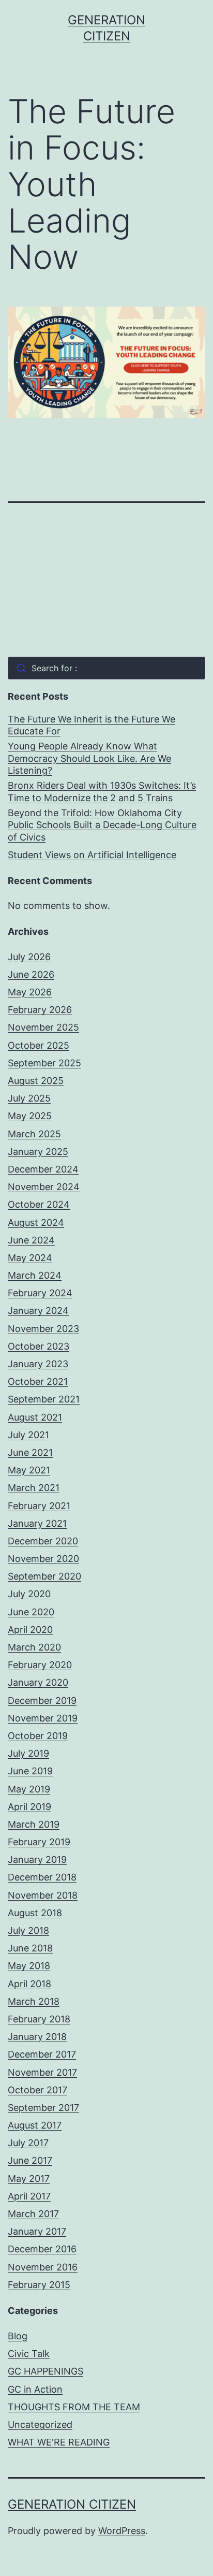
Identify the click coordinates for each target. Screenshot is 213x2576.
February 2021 (39, 1506)
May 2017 (29, 2179)
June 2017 (30, 2160)
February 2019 (39, 1842)
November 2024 (44, 1187)
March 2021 (34, 1488)
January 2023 (38, 1364)
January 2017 (37, 2231)
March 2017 (33, 2214)
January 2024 (38, 1311)
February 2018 (39, 2019)
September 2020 (44, 1576)
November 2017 (42, 2072)
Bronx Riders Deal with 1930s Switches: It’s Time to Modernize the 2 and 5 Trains (102, 791)
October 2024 (39, 1204)
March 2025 (34, 1134)
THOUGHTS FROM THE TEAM (74, 2407)
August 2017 (35, 2125)
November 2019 (43, 1718)
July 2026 (29, 957)
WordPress (122, 2531)
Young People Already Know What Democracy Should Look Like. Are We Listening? (89, 758)
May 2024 (30, 1258)
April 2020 (30, 1630)
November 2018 (43, 1895)
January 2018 (37, 2037)
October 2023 (39, 1346)
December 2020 (43, 1541)
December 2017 (42, 2054)
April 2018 (29, 1984)
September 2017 (43, 2108)
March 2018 (34, 2001)
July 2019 (28, 1753)
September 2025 (44, 1063)
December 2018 (42, 1877)
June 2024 (31, 1240)
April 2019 (29, 1807)
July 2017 (28, 2143)
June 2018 (30, 1948)
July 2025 (29, 1098)
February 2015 (39, 2285)
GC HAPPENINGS (45, 2371)
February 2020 (40, 1665)
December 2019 (42, 1701)
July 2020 (29, 1594)
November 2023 (43, 1329)
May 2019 (29, 1789)
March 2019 (34, 1824)
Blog (18, 2336)
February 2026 (40, 1010)
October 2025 (39, 1045)
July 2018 (28, 1930)
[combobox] (106, 668)
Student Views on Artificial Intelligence (92, 855)
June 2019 (30, 1771)
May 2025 (30, 1116)
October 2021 (38, 1381)
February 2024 (40, 1293)
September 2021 (44, 1399)
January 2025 (38, 1152)
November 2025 (43, 1027)
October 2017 (37, 2090)
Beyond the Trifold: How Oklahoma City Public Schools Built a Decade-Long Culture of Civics (102, 825)
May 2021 (29, 1470)
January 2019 (37, 1859)
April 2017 (29, 2196)
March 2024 (35, 1275)
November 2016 (43, 2267)
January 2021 (37, 1523)
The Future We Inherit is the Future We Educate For (92, 725)
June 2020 (31, 1612)
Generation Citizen (72, 2504)
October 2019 (38, 1736)
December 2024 (43, 1169)
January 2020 (38, 1682)
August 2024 (36, 1222)
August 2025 (36, 1081)
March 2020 (34, 1647)
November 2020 (43, 1559)
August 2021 (35, 1417)
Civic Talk (29, 2354)
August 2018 (35, 1913)
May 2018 (29, 1966)
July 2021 (28, 1435)
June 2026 (31, 974)
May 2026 (30, 992)
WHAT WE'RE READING (59, 2442)
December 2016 (42, 2249)
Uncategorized (40, 2425)
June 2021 (30, 1452)
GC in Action (35, 2389)
